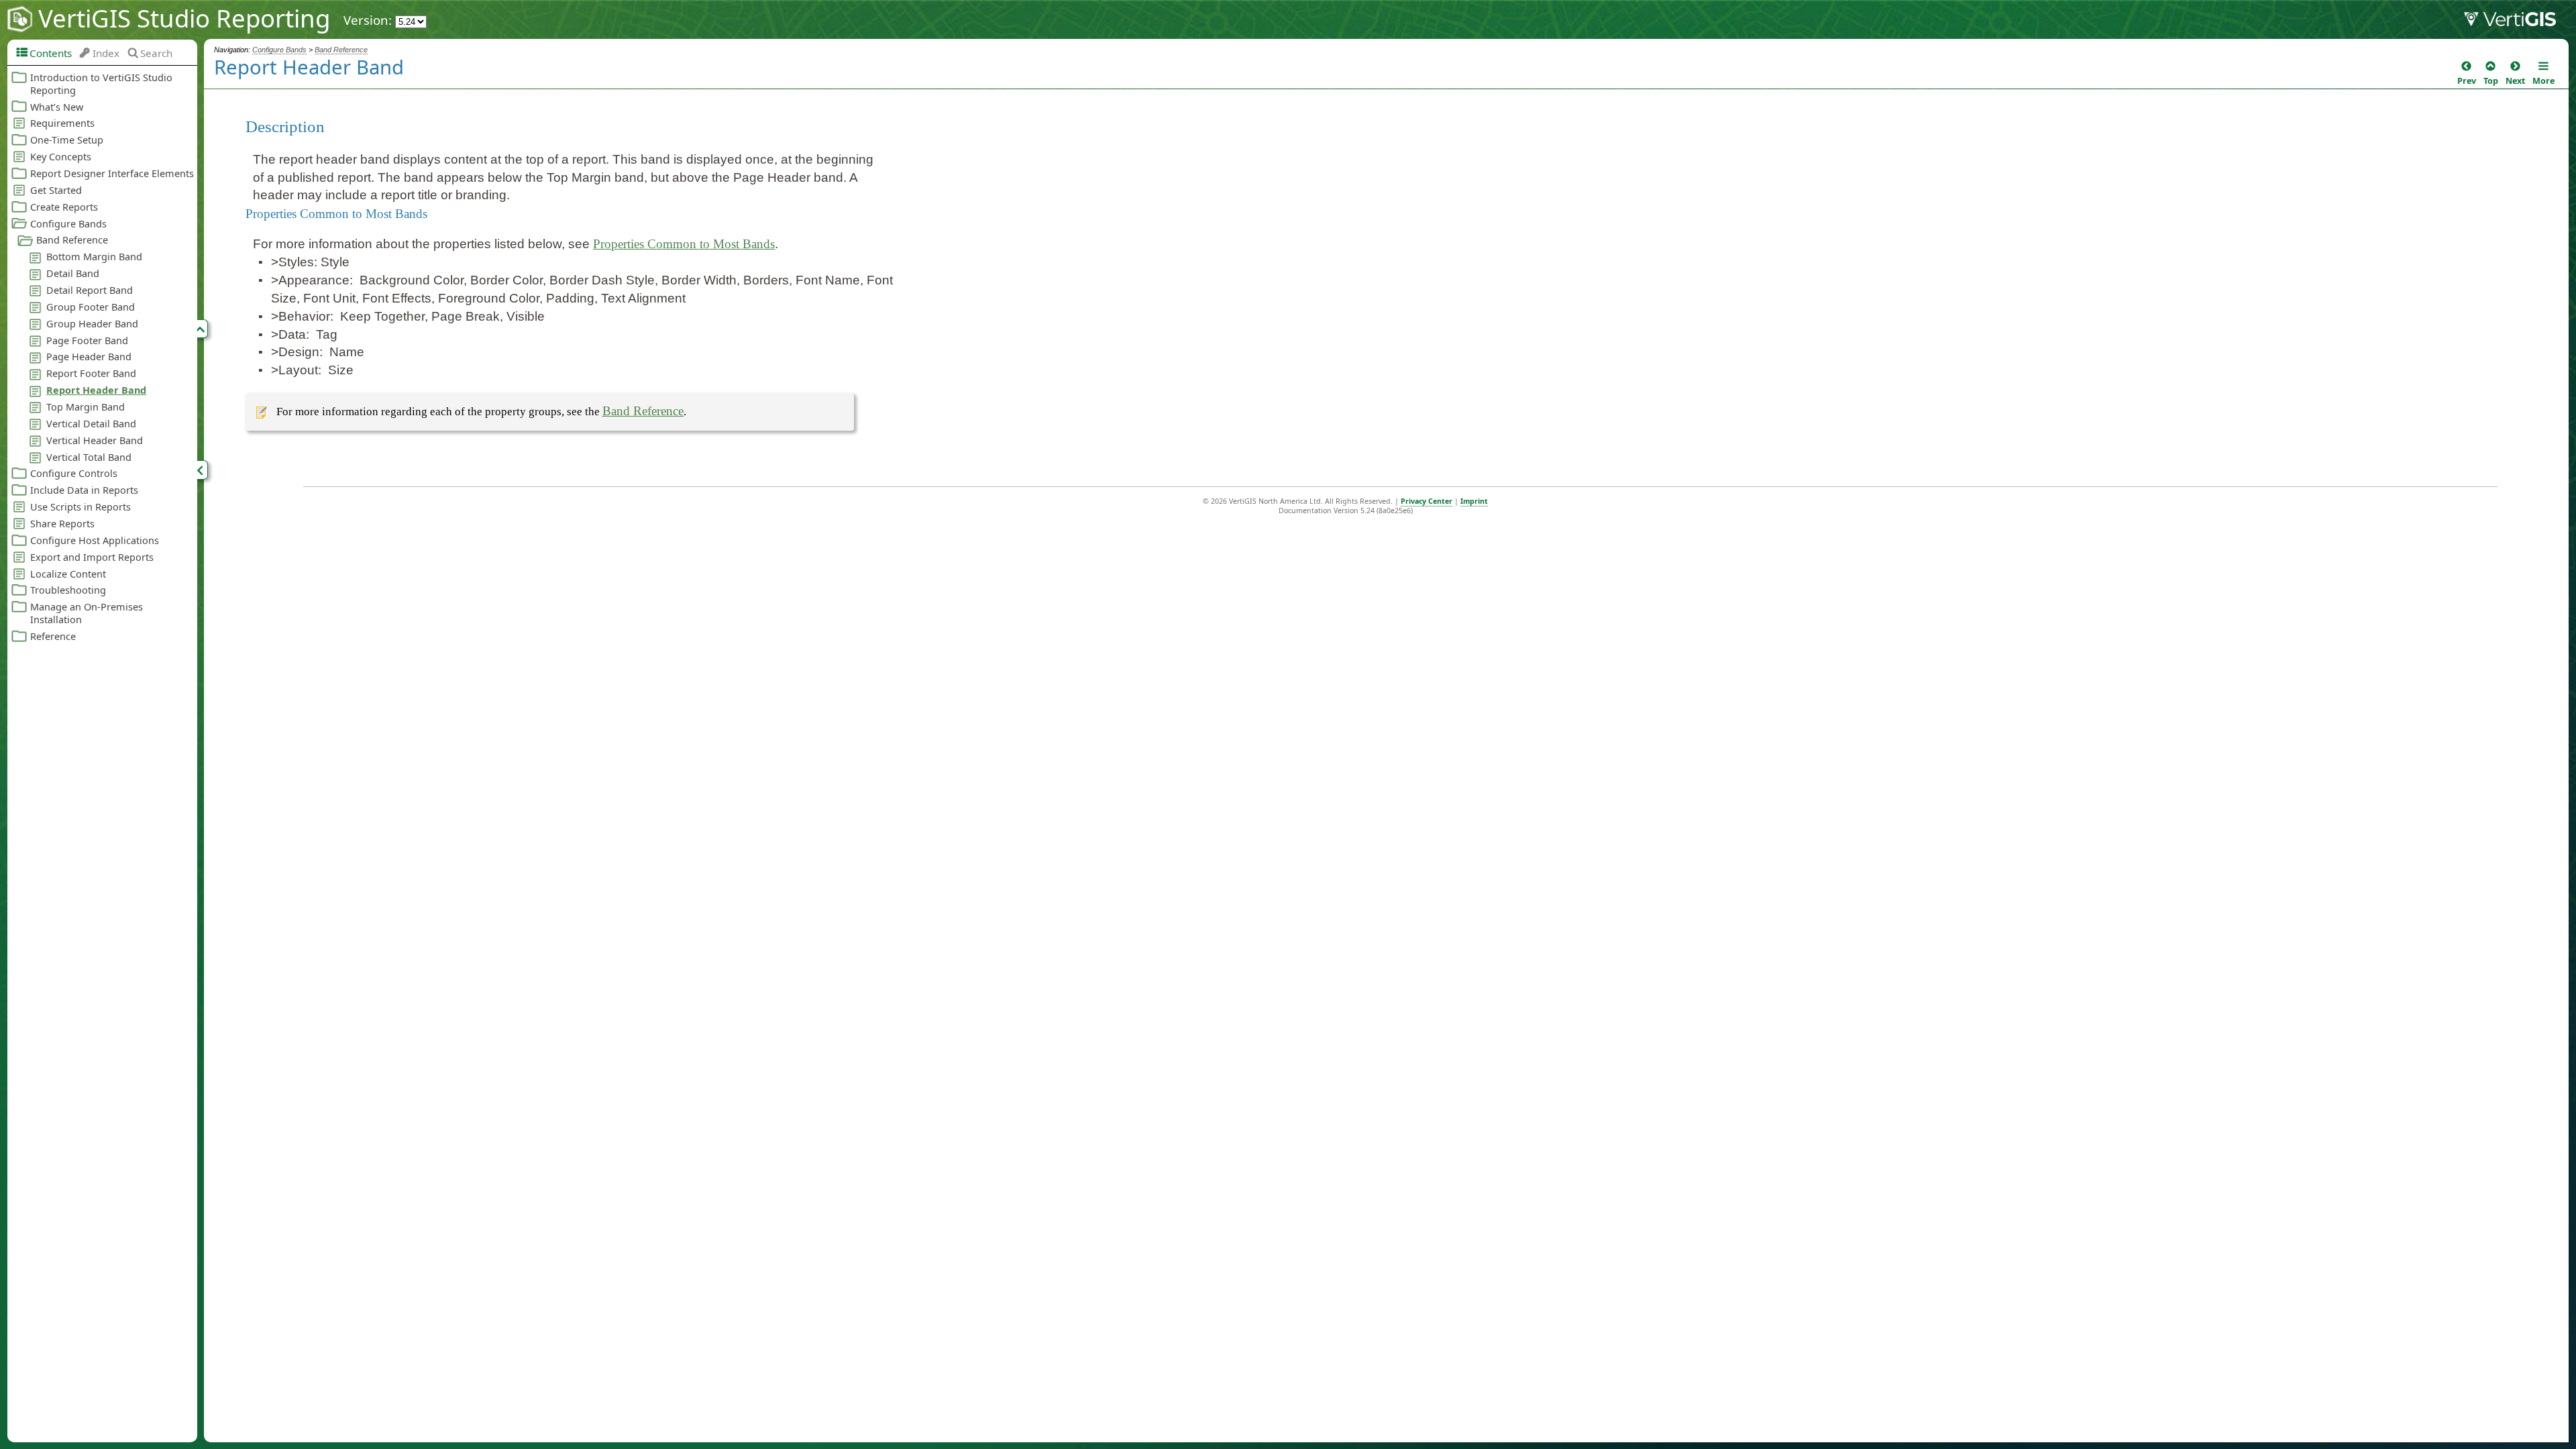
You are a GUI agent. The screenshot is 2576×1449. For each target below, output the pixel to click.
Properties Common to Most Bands (684, 244)
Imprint (1474, 501)
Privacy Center (1427, 501)
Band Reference (341, 50)
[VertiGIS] (2520, 22)
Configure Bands (279, 50)
